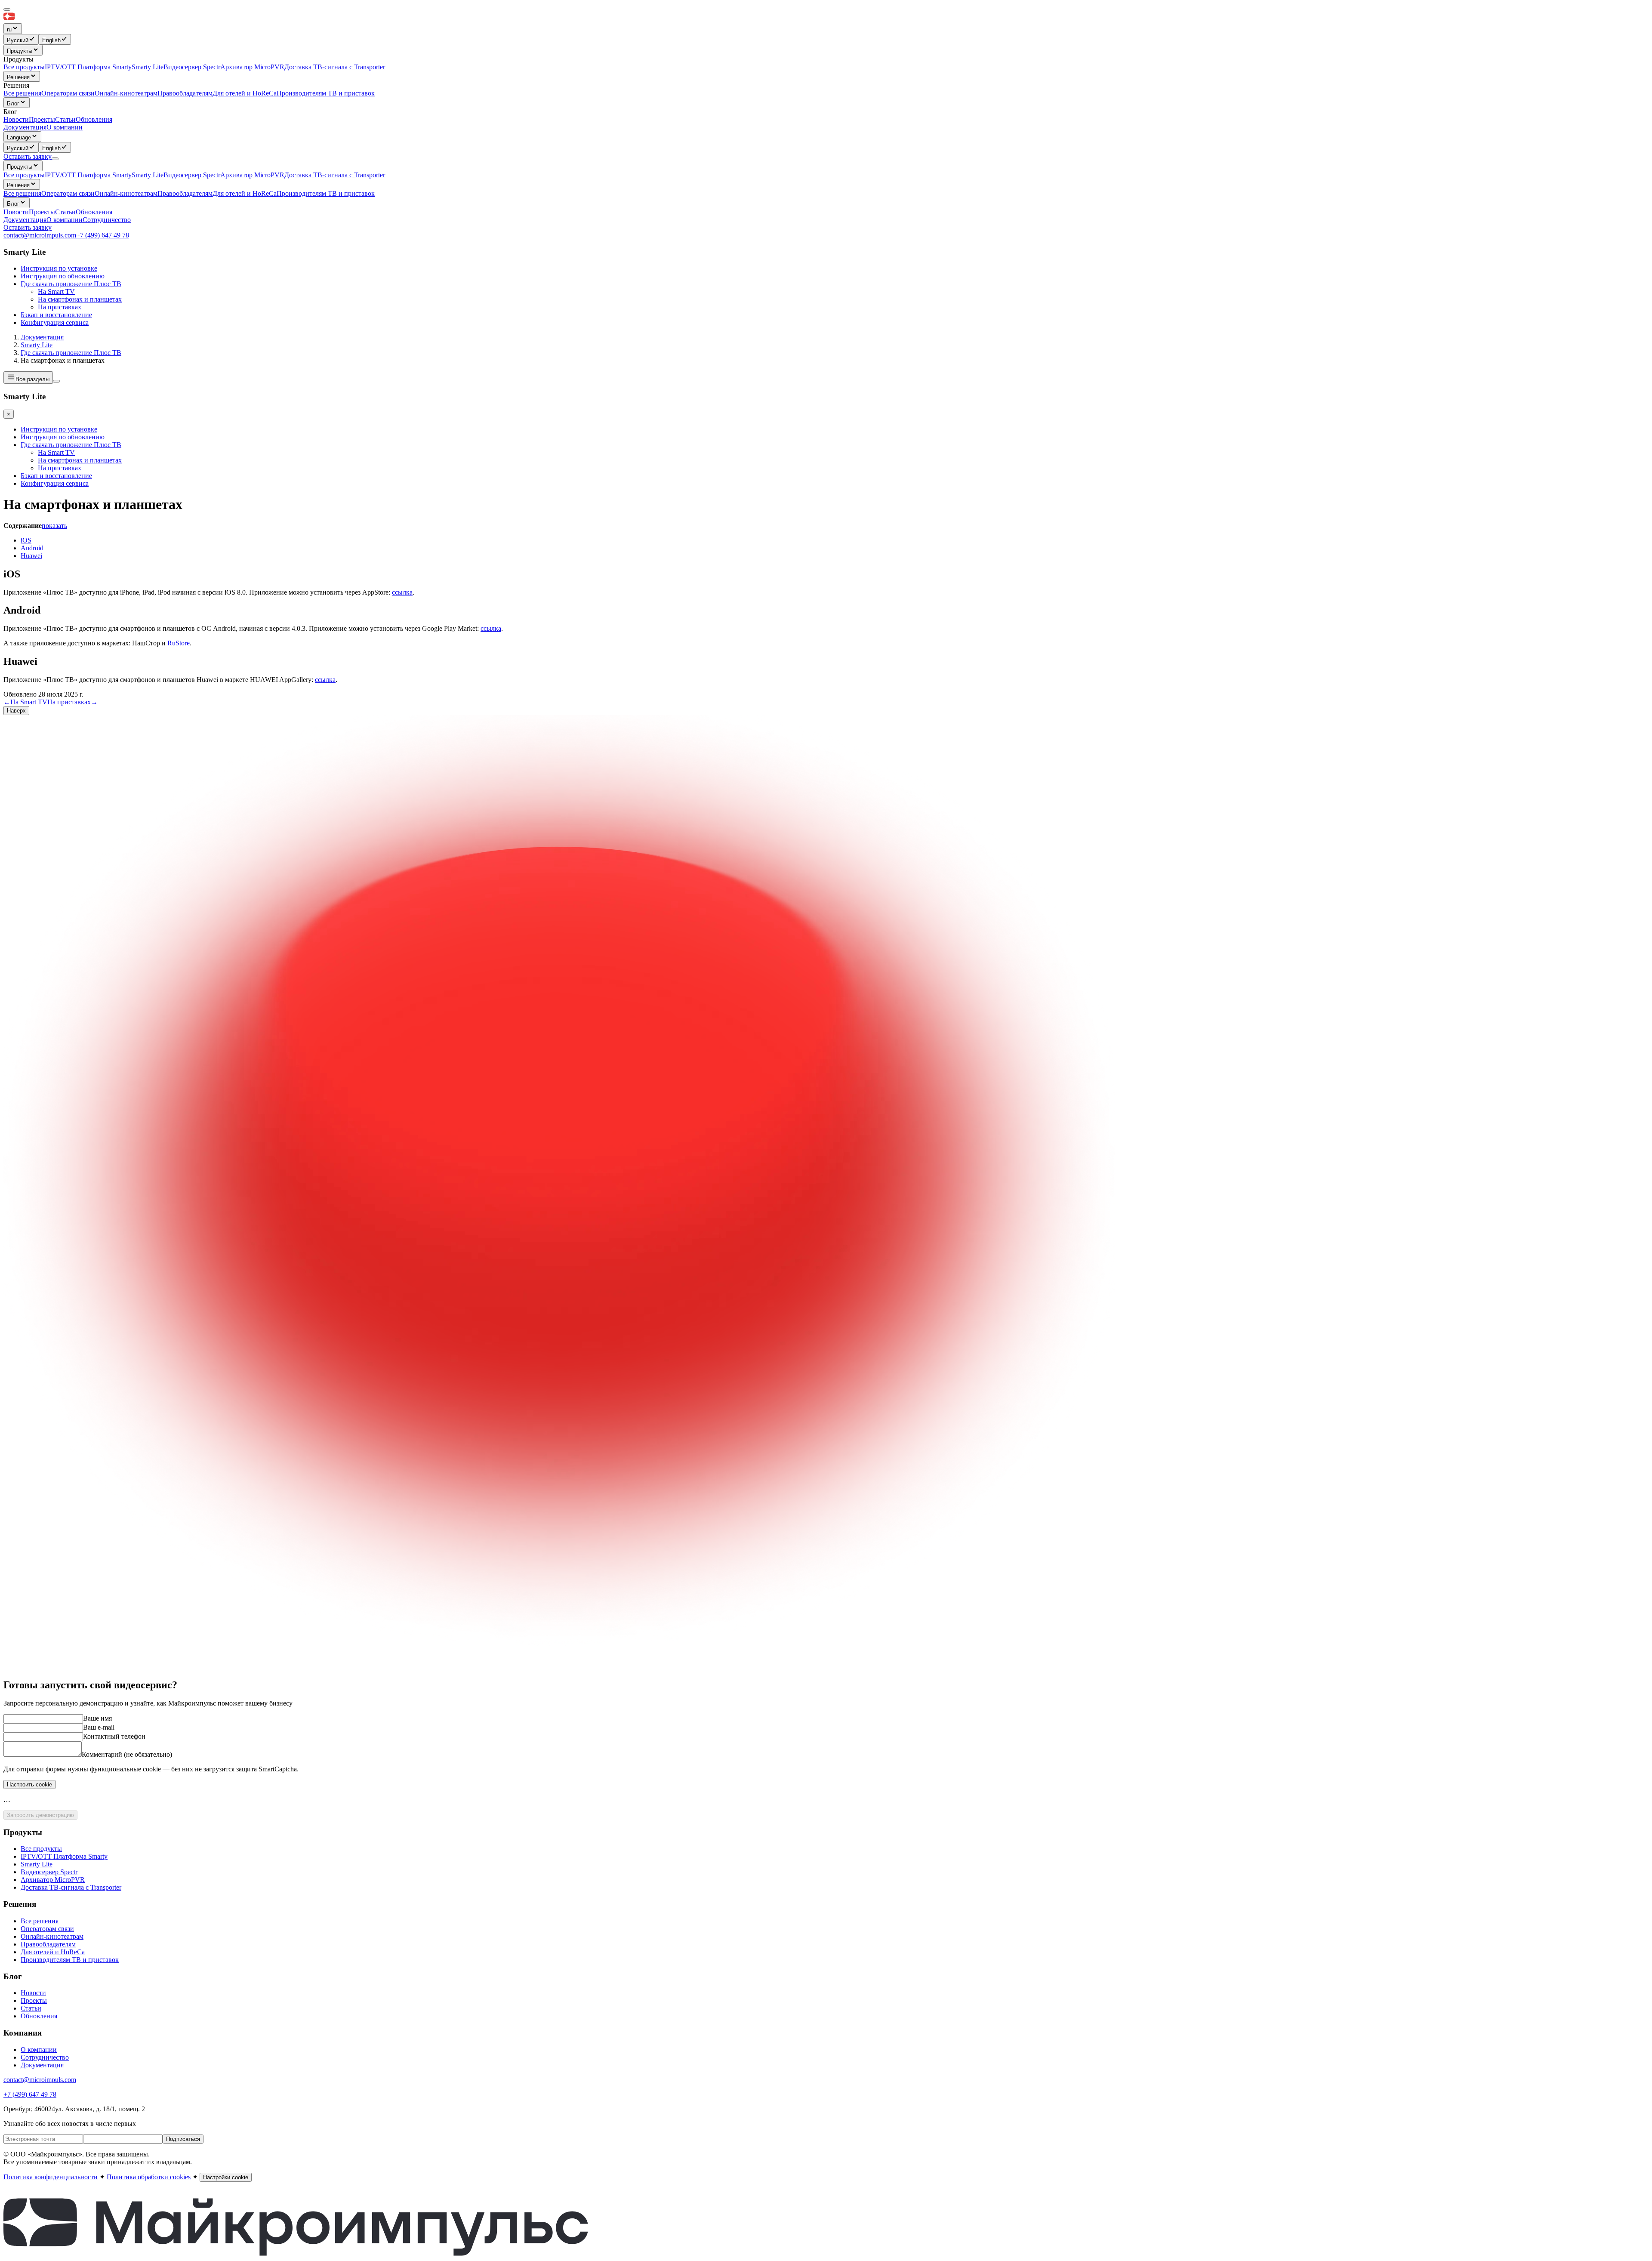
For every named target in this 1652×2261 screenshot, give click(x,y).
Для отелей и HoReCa (245, 193)
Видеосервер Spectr (192, 175)
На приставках (60, 307)
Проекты (42, 212)
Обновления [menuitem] (94, 119)
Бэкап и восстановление (56, 315)
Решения (18, 77)
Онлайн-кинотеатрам (126, 193)
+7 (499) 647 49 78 (103, 235)
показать (54, 526)
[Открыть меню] (55, 159)
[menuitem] (21, 39)
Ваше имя (97, 1718)
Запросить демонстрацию (40, 1815)
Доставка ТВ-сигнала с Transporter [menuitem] (335, 67)
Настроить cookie (29, 1784)
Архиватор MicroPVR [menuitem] (252, 67)
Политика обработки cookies (149, 2177)
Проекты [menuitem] (42, 119)
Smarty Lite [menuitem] (148, 67)
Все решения (22, 193)
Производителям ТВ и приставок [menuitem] (326, 93)
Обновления (94, 212)
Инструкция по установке (59, 268)
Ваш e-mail (99, 1727)
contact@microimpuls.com (40, 235)
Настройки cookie (226, 2177)
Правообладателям (185, 193)
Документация (25, 127)
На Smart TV (56, 291)
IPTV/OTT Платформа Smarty (88, 175)
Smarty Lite (148, 175)
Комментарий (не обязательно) (127, 1754)
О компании (65, 127)
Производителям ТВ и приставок (326, 193)
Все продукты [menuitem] (24, 67)
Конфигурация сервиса (55, 322)
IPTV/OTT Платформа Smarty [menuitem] (88, 67)
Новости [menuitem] (16, 119)
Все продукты (24, 175)
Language (19, 137)
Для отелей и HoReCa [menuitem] (245, 93)
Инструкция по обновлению (63, 276)
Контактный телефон (114, 1736)
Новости (16, 212)
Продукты (20, 51)
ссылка (402, 592)
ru (9, 29)
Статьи (65, 212)
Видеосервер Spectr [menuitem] (192, 67)
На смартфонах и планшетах (80, 299)
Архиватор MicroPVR (252, 175)
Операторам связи (68, 193)
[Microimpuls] (49, 19)
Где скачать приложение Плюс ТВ (71, 284)
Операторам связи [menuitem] (68, 93)
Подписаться (183, 2139)
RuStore (179, 643)
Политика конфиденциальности (51, 2177)
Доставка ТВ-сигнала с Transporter (335, 175)
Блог (13, 103)
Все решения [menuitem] (22, 93)
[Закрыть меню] (7, 9)
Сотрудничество (107, 220)
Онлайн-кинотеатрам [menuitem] (126, 93)
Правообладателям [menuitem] (185, 93)
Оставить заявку (28, 227)
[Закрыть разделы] (56, 381)
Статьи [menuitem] (65, 119)
